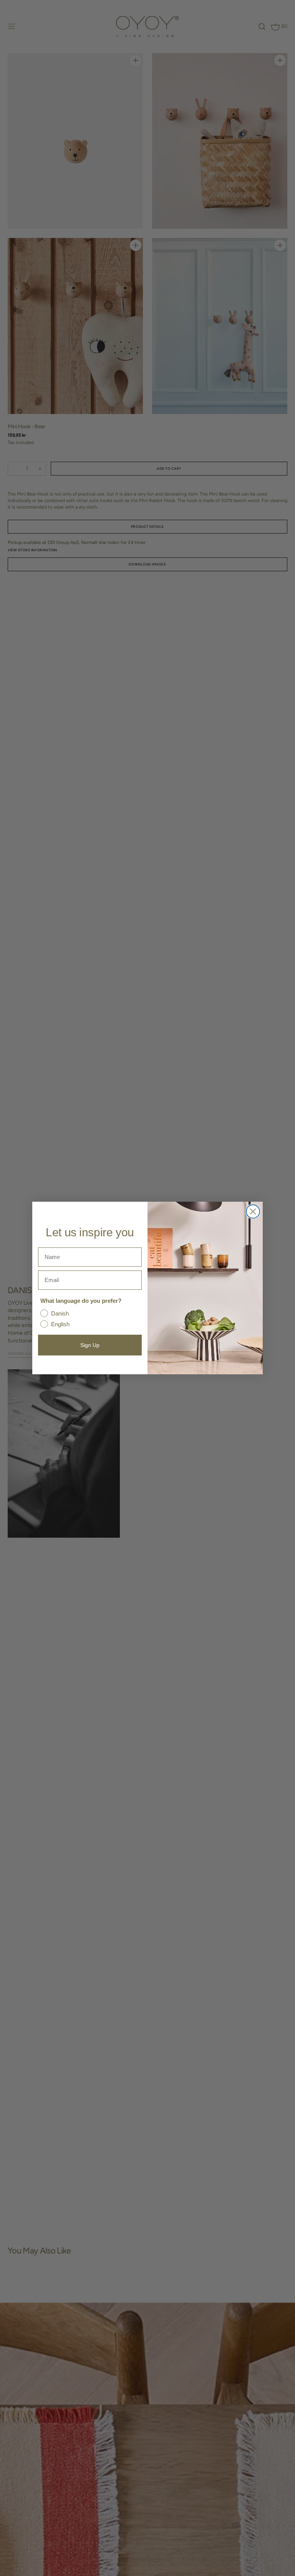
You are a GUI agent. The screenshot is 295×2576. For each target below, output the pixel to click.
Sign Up (90, 1345)
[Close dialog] (253, 1212)
